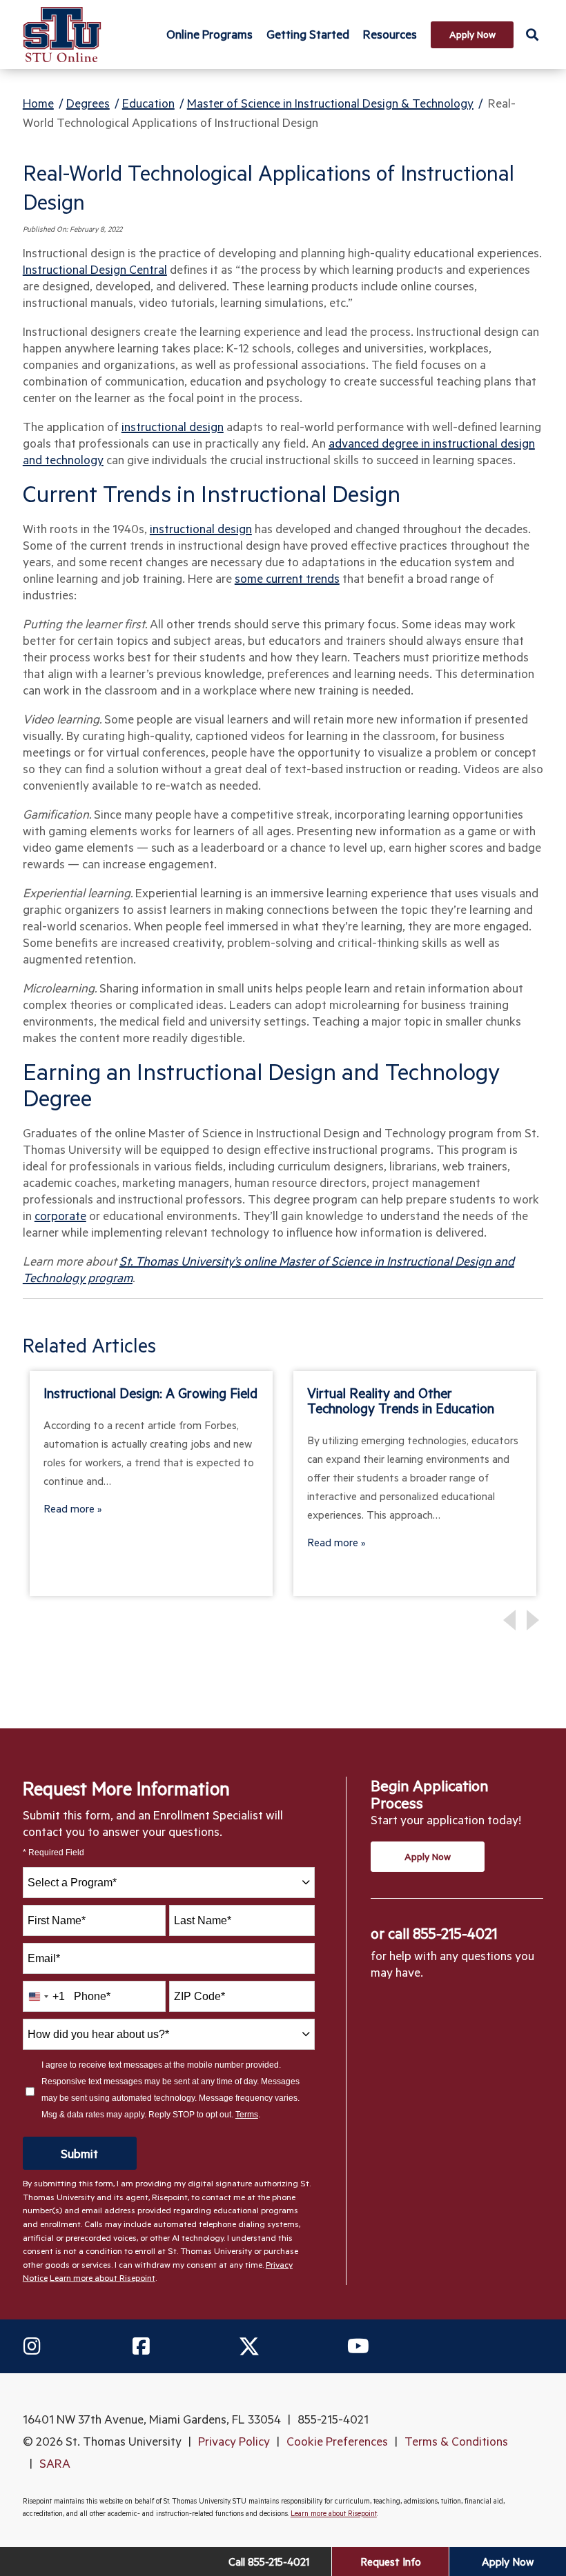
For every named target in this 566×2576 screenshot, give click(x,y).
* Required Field (53, 1853)
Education (148, 103)
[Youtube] (358, 2346)
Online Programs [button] (209, 34)
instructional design (173, 426)
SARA (55, 2463)
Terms (247, 2115)
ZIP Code (199, 1996)
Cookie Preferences (337, 2441)
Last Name (203, 1920)
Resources (390, 34)
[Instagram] (32, 2346)
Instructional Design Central (95, 269)
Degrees (88, 103)
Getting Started (308, 34)
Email (44, 1958)
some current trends (287, 578)
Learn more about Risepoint (103, 2277)
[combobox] (169, 1883)
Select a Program (72, 1883)
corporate (60, 1215)
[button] (532, 34)
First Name (57, 1920)
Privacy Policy (234, 2441)
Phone (92, 1996)
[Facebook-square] (141, 2346)
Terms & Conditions (456, 2441)
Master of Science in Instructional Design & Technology (330, 103)
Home (38, 103)
